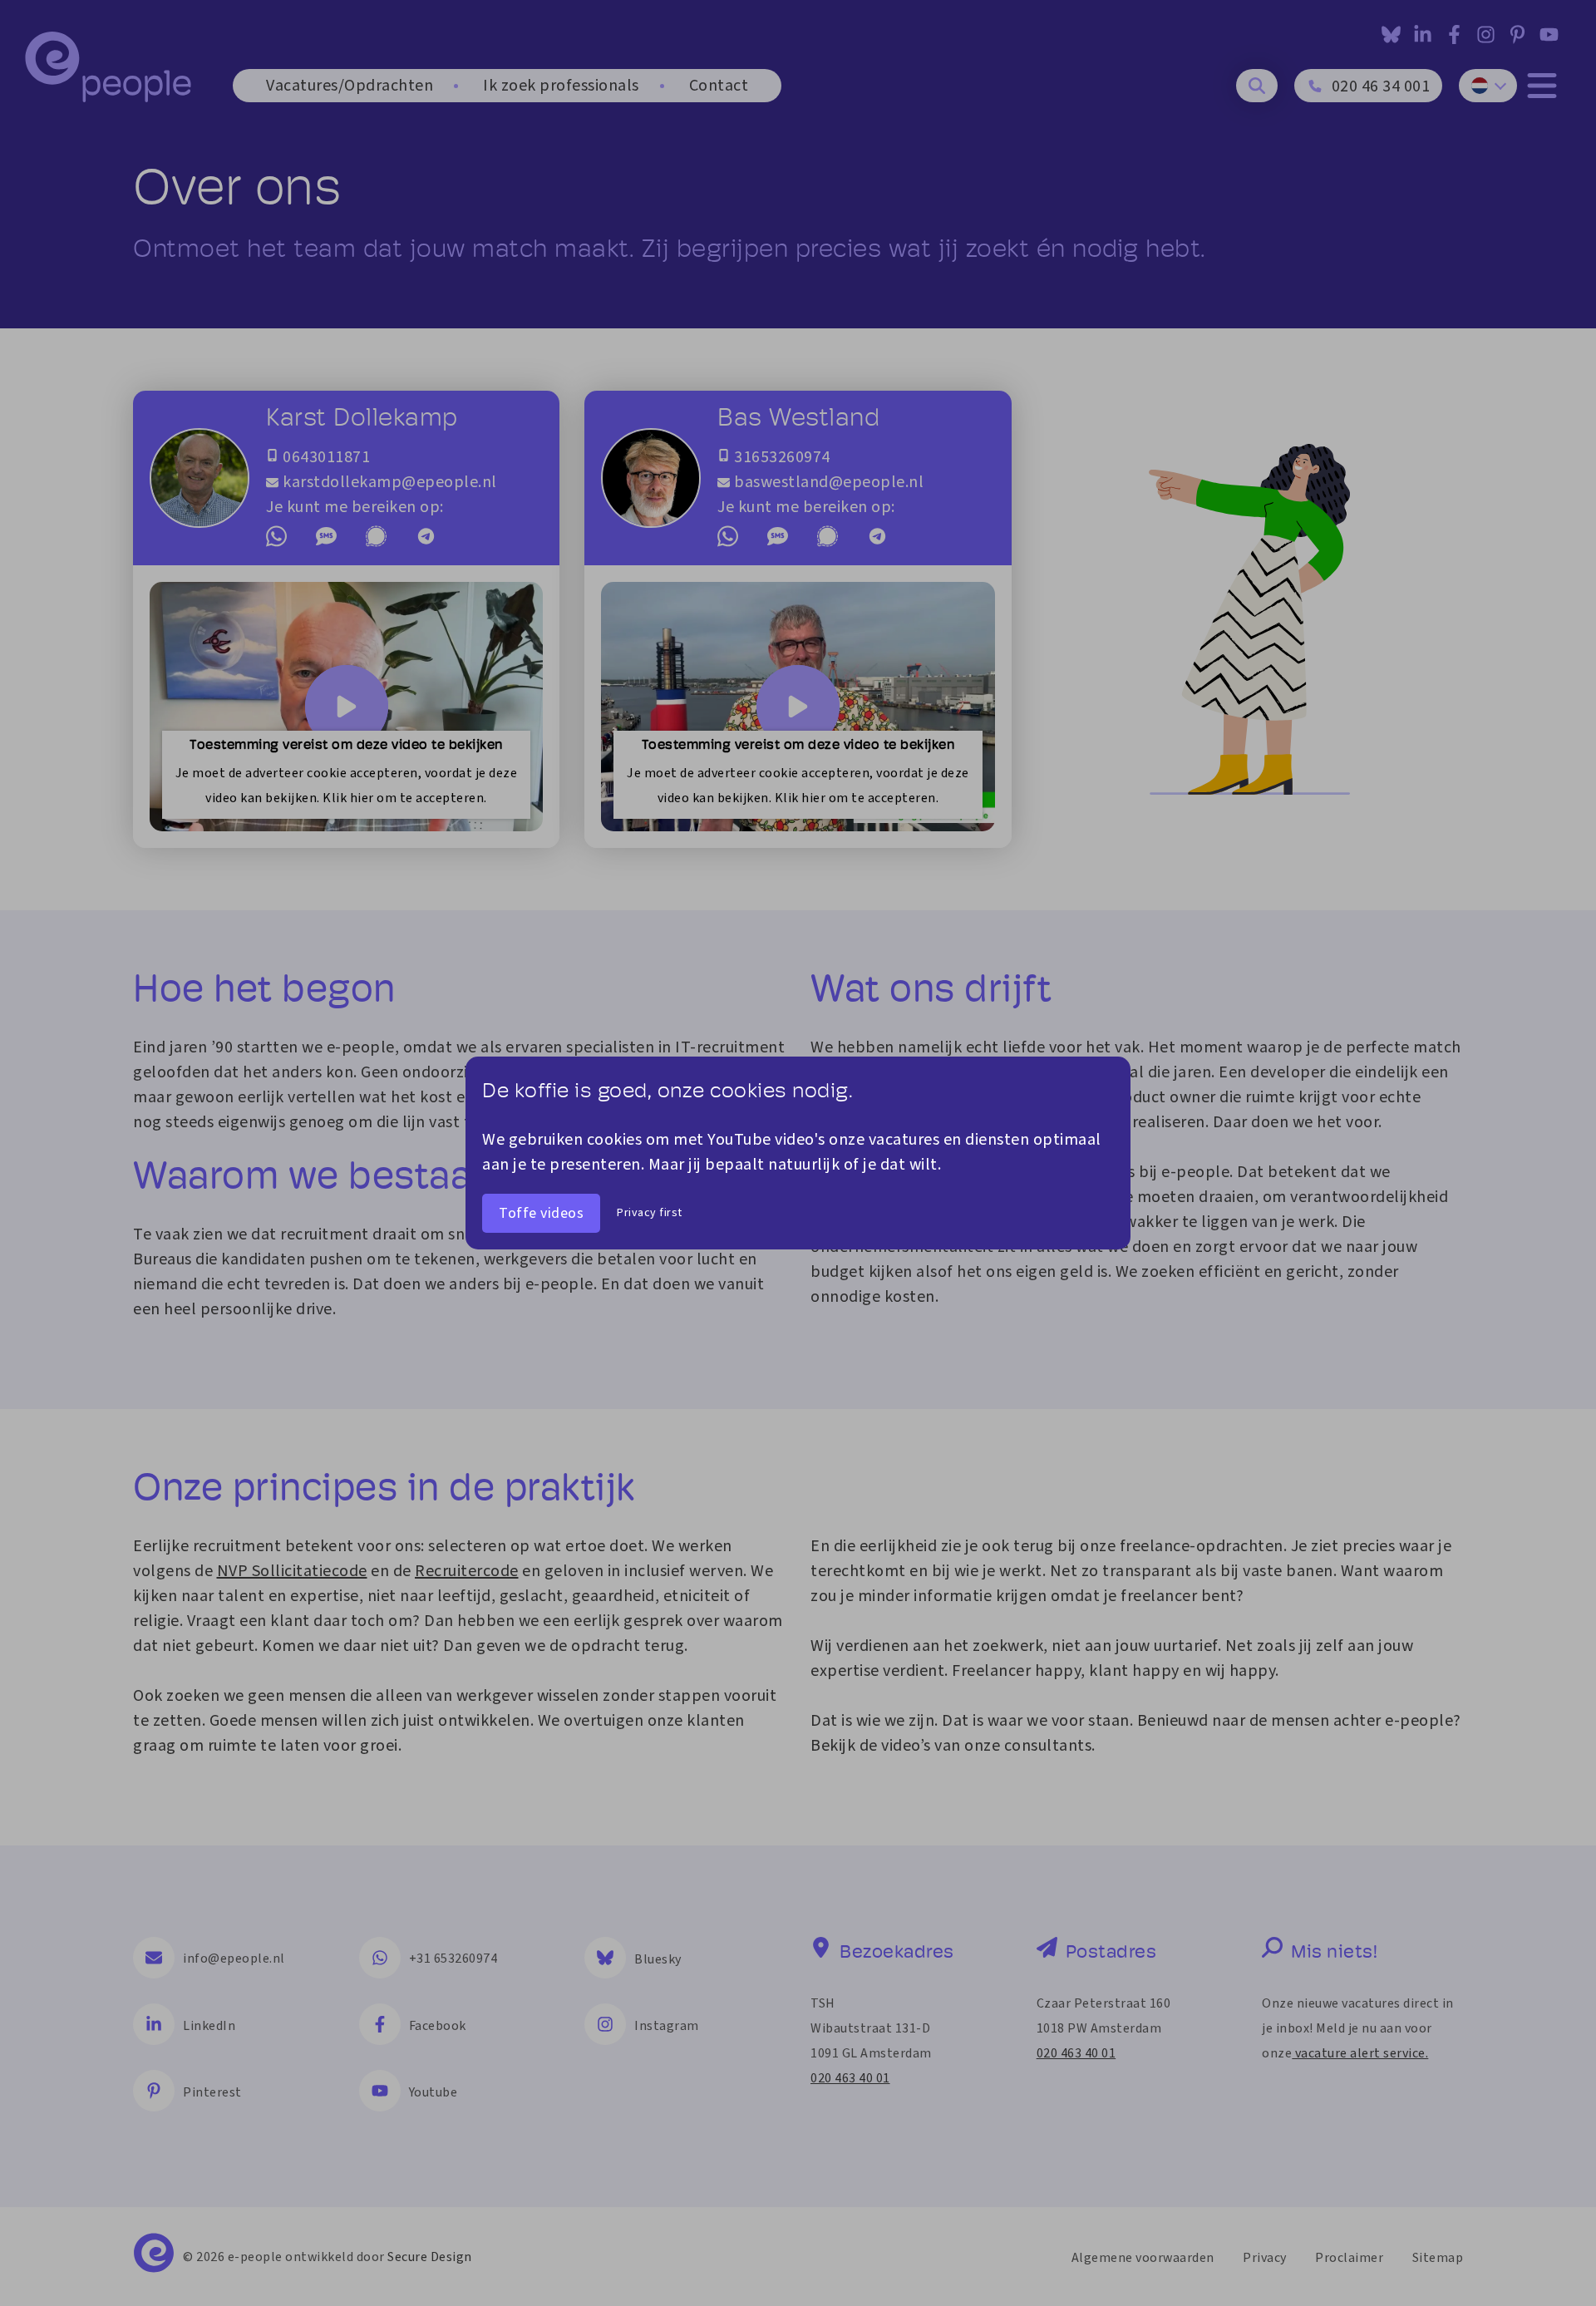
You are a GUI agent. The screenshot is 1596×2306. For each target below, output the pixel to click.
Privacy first (650, 1213)
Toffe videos (541, 1213)
